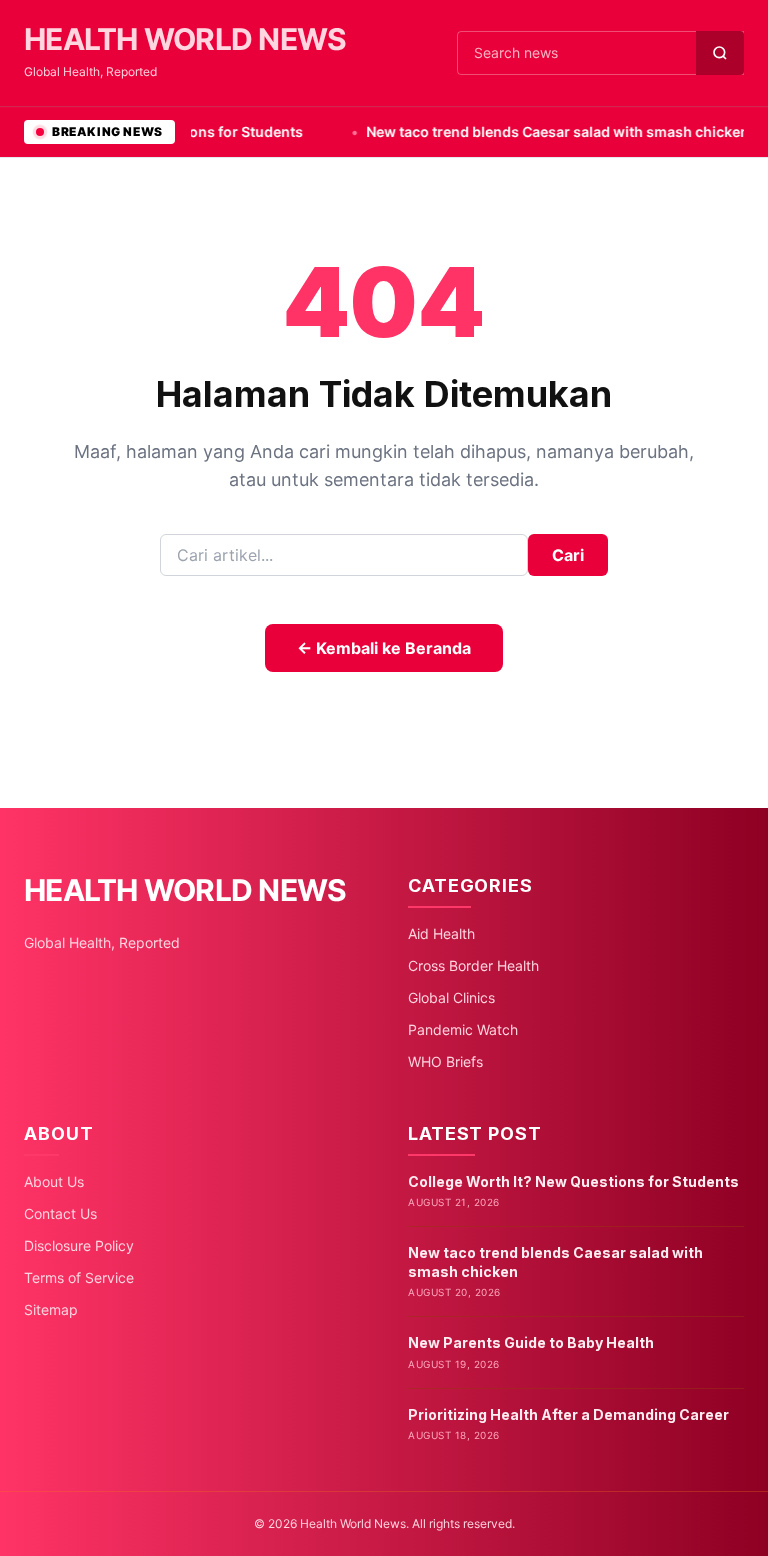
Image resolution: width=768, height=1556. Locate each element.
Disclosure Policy (79, 1245)
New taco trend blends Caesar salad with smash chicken (530, 131)
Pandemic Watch (463, 1029)
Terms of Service (79, 1277)
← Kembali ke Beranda (384, 648)
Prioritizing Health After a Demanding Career (568, 1414)
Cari (568, 555)
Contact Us (60, 1213)
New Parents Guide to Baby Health (531, 1342)
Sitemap (51, 1309)
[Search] (720, 53)
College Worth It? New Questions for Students (573, 1181)
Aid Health (441, 933)
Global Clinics (451, 997)
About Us (54, 1181)
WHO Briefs (445, 1061)
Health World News (185, 39)
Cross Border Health (473, 965)
